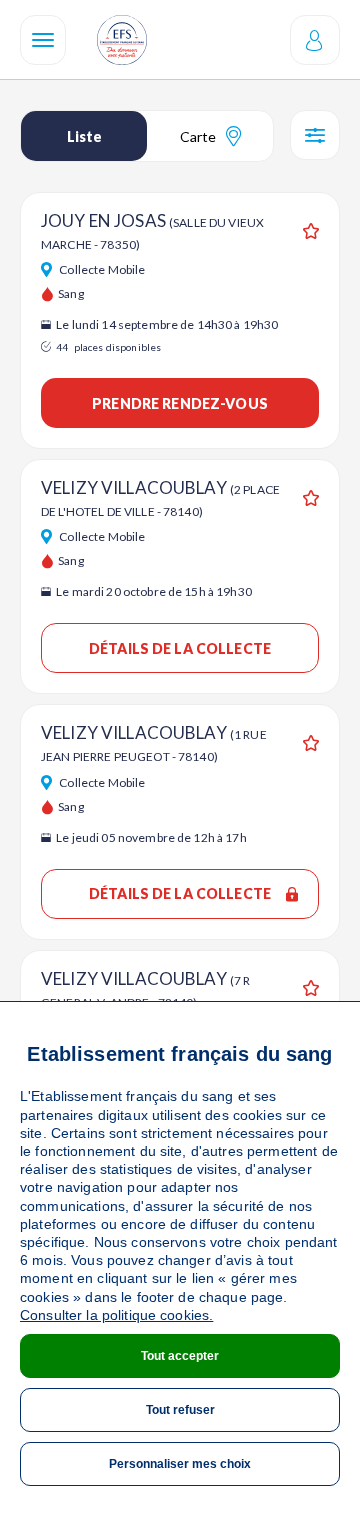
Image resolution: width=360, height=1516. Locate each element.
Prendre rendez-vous (180, 403)
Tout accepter (180, 1356)
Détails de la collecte (180, 648)
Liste (84, 136)
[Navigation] (43, 40)
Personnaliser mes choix (180, 1464)
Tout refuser (180, 1410)
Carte (198, 136)
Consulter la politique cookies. (116, 1315)
